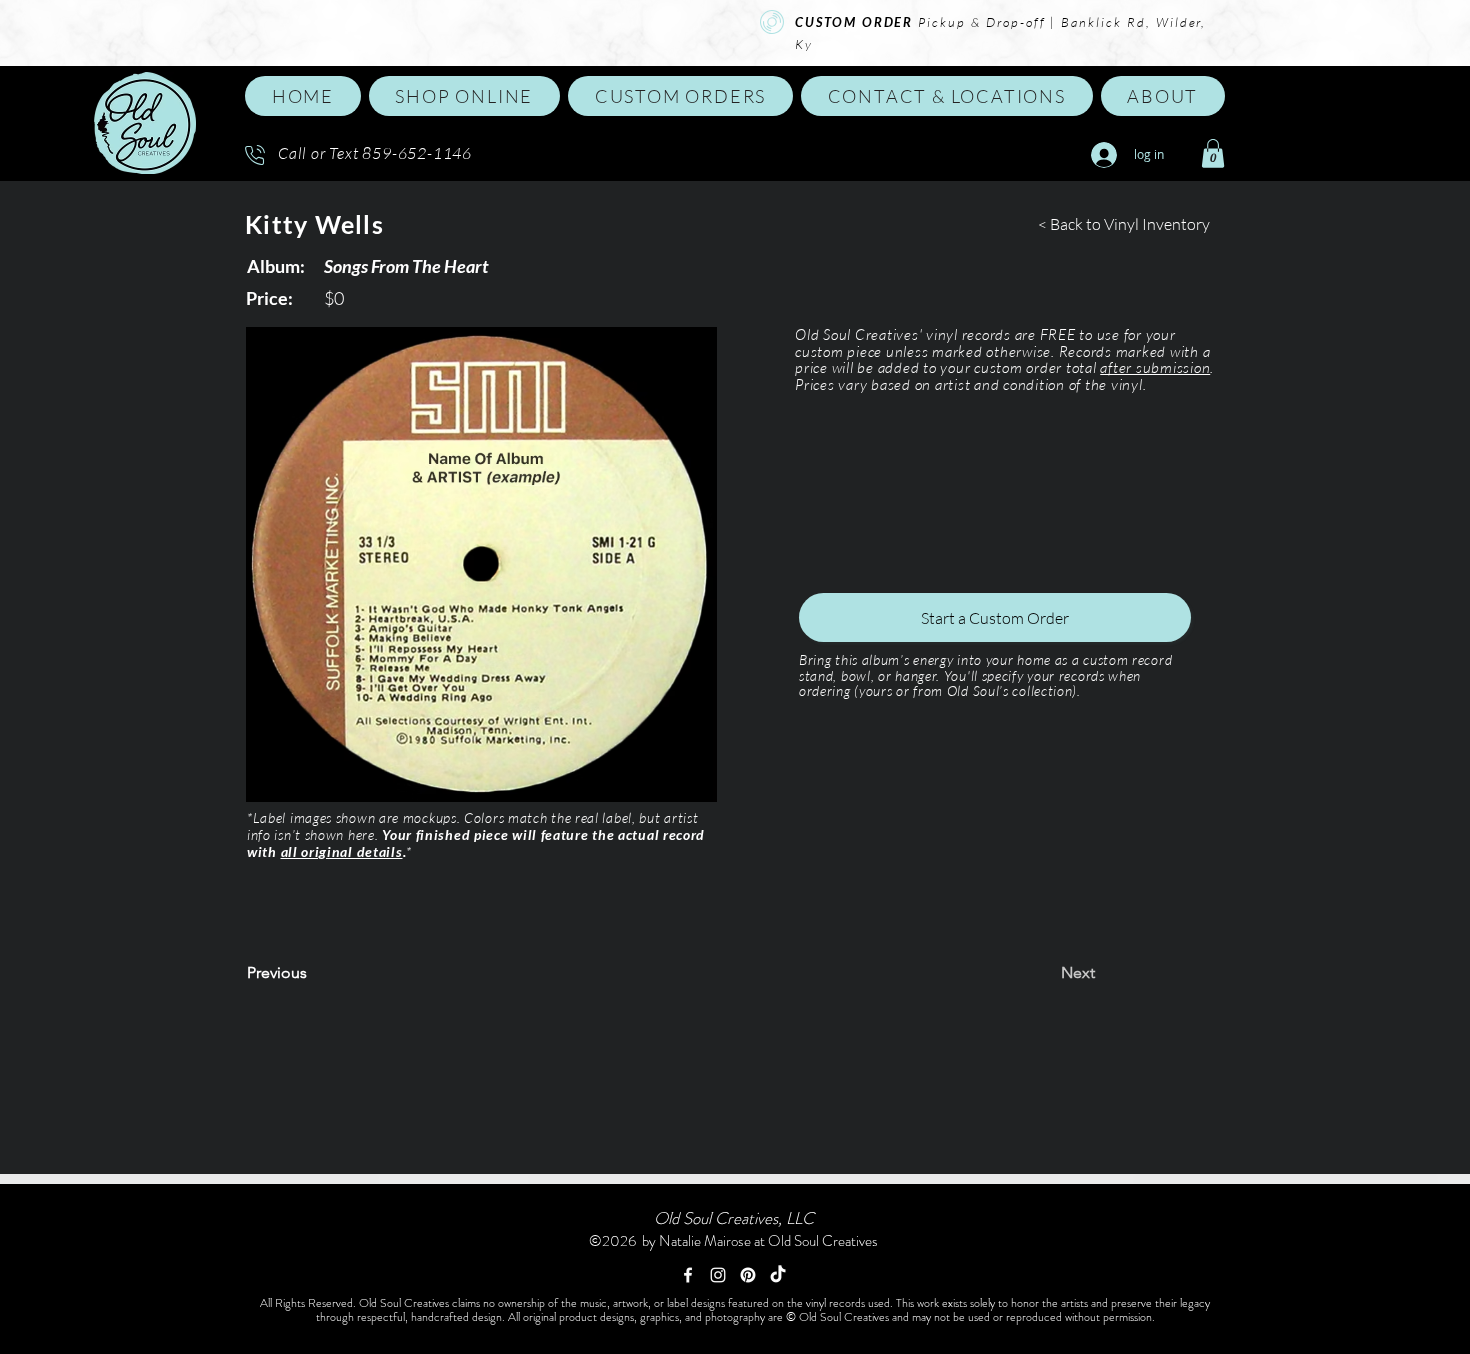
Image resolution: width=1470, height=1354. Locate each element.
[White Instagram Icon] (718, 1275)
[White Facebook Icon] (688, 1275)
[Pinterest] (748, 1275)
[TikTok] (778, 1275)
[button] (464, 96)
